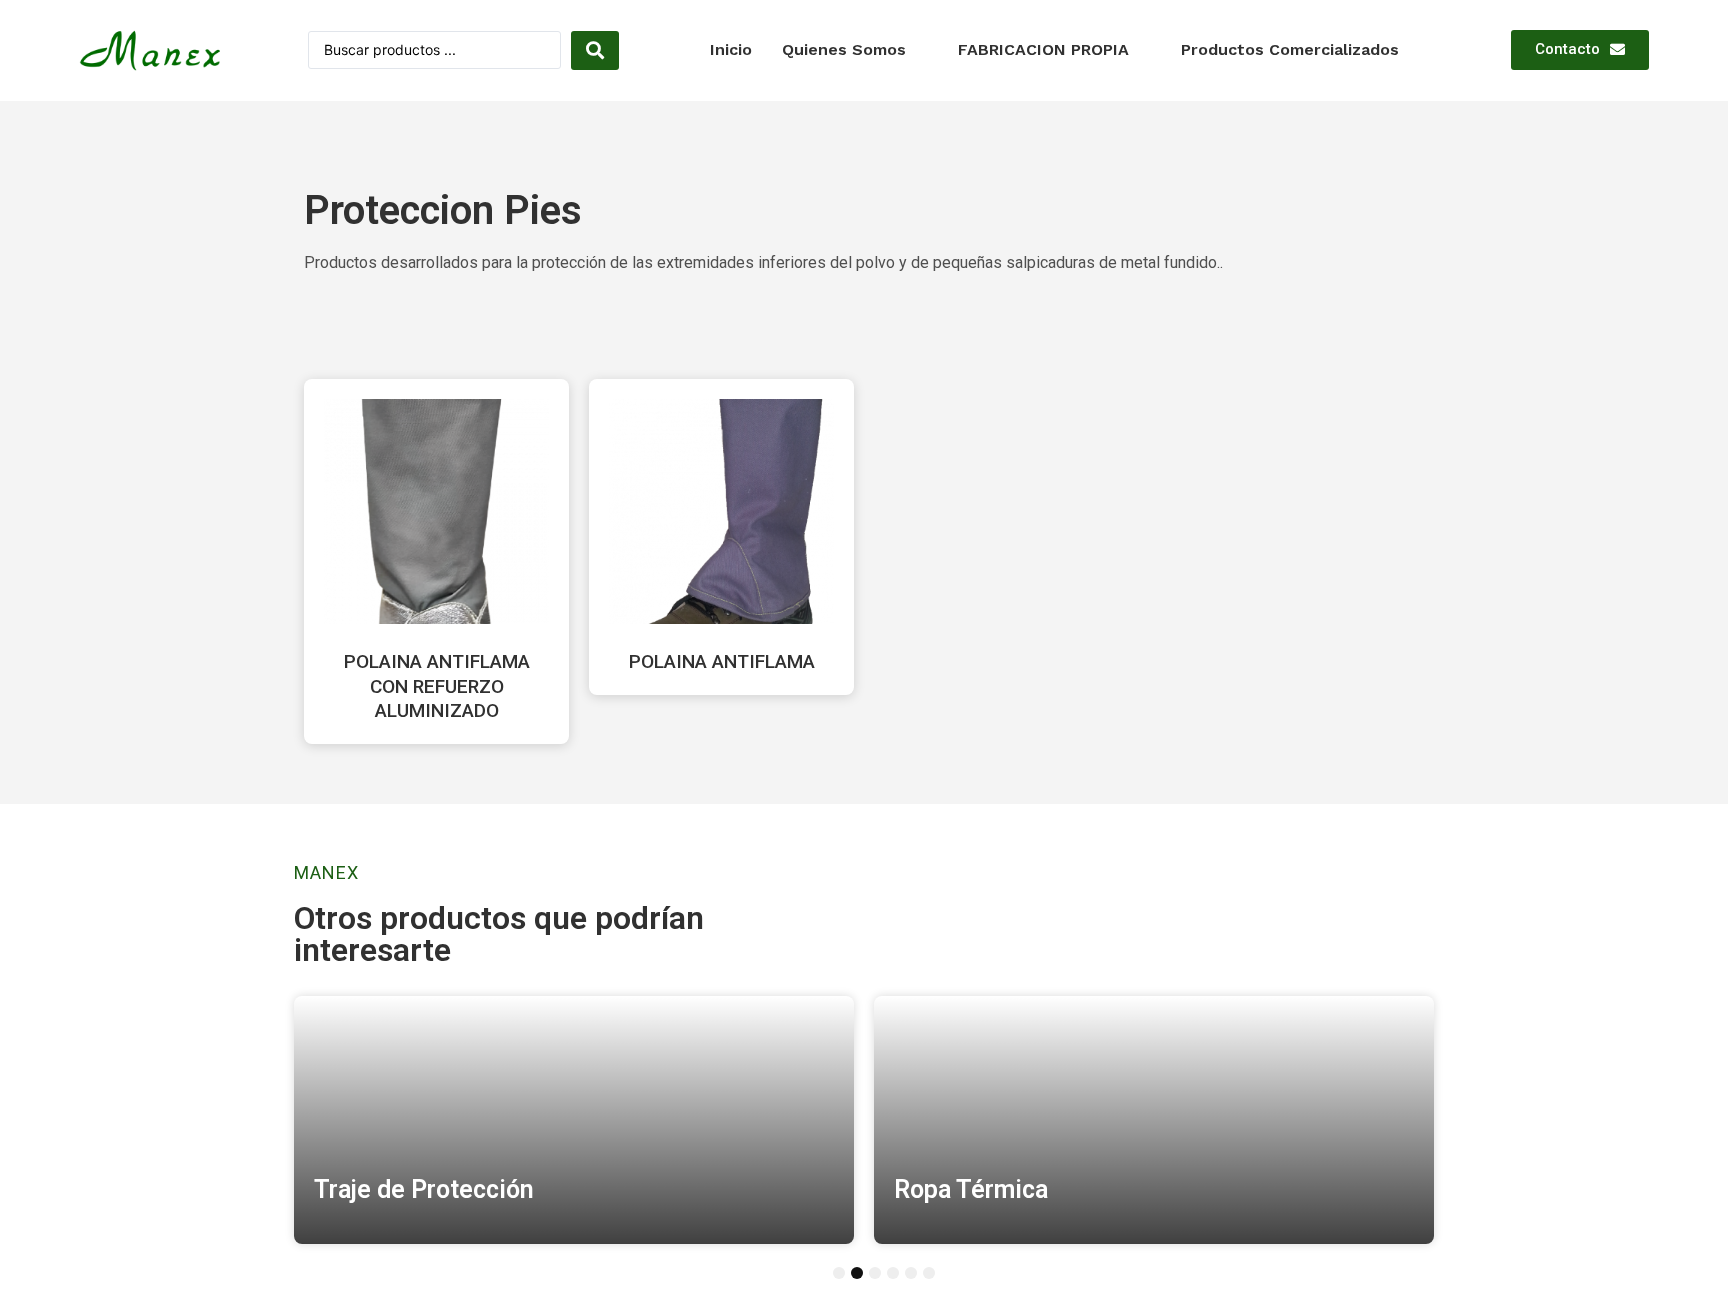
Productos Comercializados (1290, 49)
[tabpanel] (574, 1120)
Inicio (731, 49)
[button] (1580, 50)
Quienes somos (844, 49)
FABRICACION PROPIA (1043, 49)
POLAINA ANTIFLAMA (722, 661)
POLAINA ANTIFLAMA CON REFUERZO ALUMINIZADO (437, 686)
